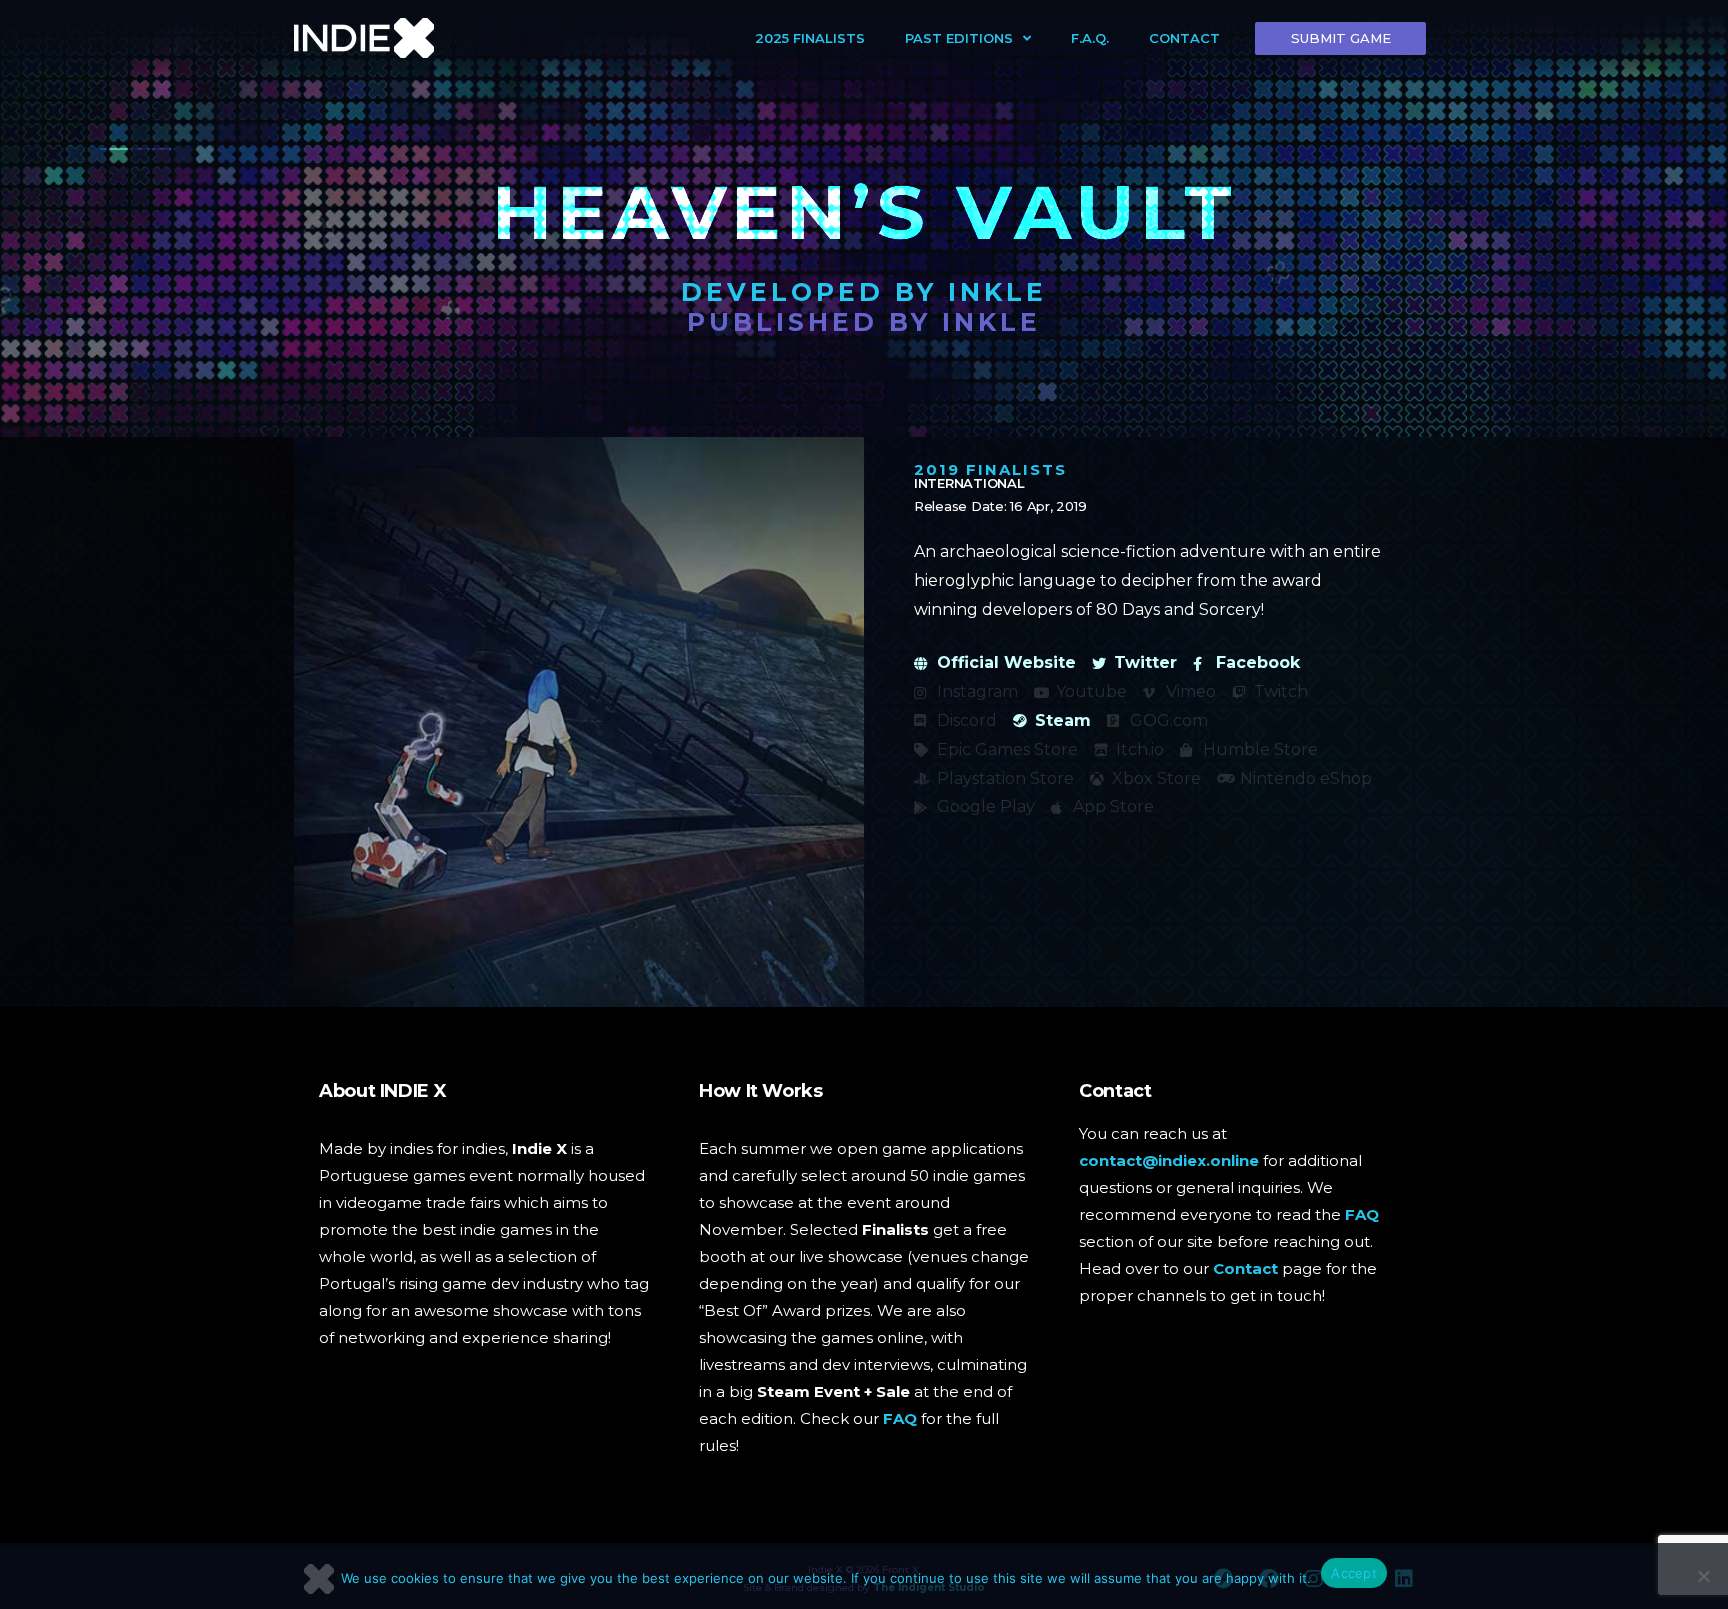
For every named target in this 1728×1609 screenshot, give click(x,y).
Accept (1354, 1573)
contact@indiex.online (1169, 1160)
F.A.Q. (1090, 38)
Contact (1184, 38)
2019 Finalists (990, 469)
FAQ (900, 1418)
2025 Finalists (810, 38)
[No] (1703, 1576)
